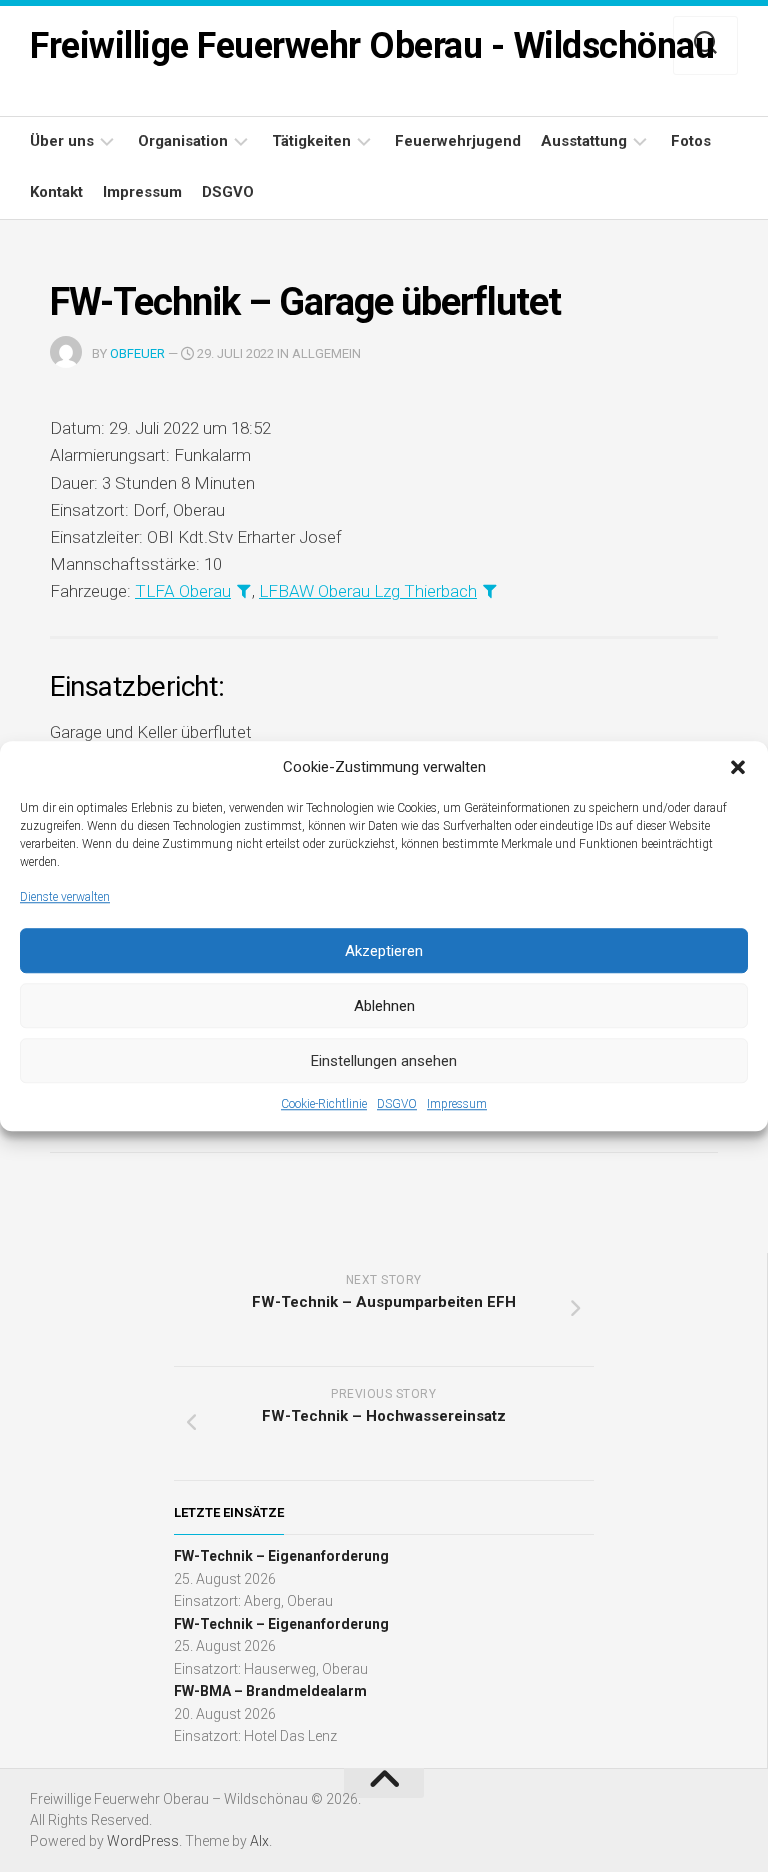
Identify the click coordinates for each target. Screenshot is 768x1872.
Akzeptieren (384, 951)
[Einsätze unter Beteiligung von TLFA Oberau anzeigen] (243, 590)
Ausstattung (584, 141)
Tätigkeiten (311, 141)
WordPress (143, 1841)
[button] (738, 768)
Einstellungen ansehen (384, 1061)
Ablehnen (384, 1006)
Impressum (457, 1104)
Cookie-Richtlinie (324, 1104)
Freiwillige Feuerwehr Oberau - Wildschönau (372, 46)
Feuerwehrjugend (458, 141)
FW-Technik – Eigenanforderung (281, 1556)
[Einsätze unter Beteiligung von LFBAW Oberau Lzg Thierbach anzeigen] (489, 590)
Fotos (691, 141)
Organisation (183, 141)
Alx (259, 1841)
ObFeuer (137, 353)
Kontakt (56, 192)
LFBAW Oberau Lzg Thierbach (368, 591)
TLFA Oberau (183, 591)
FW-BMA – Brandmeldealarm (270, 1691)
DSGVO (397, 1104)
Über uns (62, 141)
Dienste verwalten (65, 897)
